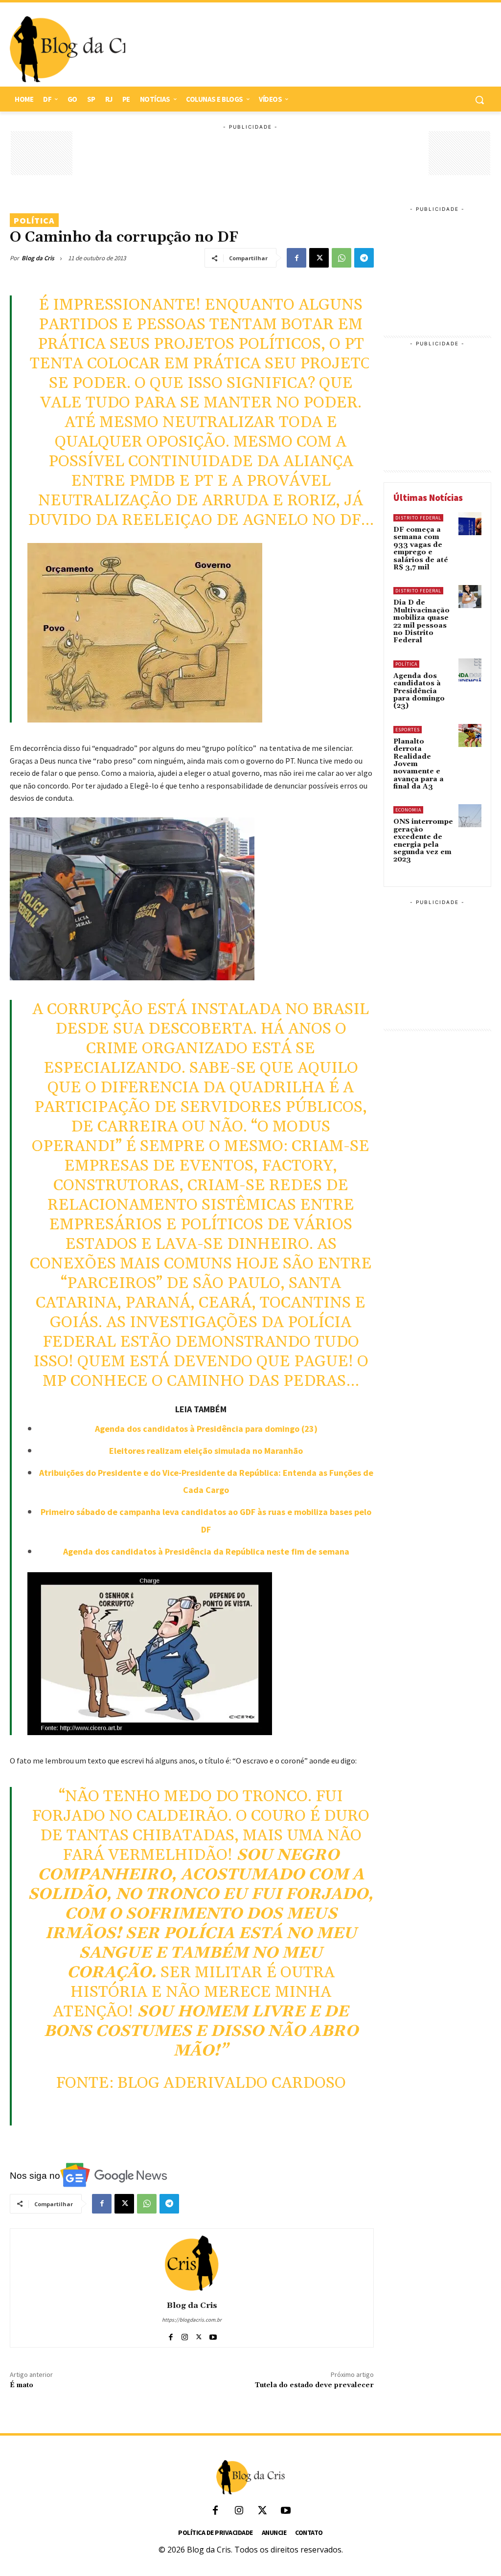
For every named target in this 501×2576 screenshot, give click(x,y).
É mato (22, 2385)
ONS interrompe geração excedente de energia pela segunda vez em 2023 (423, 841)
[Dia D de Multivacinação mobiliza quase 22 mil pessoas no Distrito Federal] (470, 597)
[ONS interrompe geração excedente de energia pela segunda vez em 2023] (470, 816)
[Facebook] (296, 258)
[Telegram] (364, 258)
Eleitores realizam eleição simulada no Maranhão (206, 1451)
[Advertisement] (303, 49)
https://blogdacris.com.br (192, 2320)
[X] (319, 258)
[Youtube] (213, 2335)
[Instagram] (185, 2335)
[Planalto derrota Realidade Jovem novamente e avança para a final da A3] (470, 735)
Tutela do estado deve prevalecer (314, 2385)
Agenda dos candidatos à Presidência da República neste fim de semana (206, 1551)
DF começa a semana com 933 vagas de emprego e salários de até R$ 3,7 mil (421, 549)
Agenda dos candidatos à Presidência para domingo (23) (206, 1429)
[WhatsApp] (342, 258)
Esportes (408, 730)
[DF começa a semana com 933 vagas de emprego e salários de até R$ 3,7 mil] (470, 524)
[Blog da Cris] (192, 2263)
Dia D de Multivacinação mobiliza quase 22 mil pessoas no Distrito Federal (421, 621)
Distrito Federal (418, 518)
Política (34, 220)
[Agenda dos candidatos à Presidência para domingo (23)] (470, 670)
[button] (479, 100)
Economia (408, 810)
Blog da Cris (38, 258)
